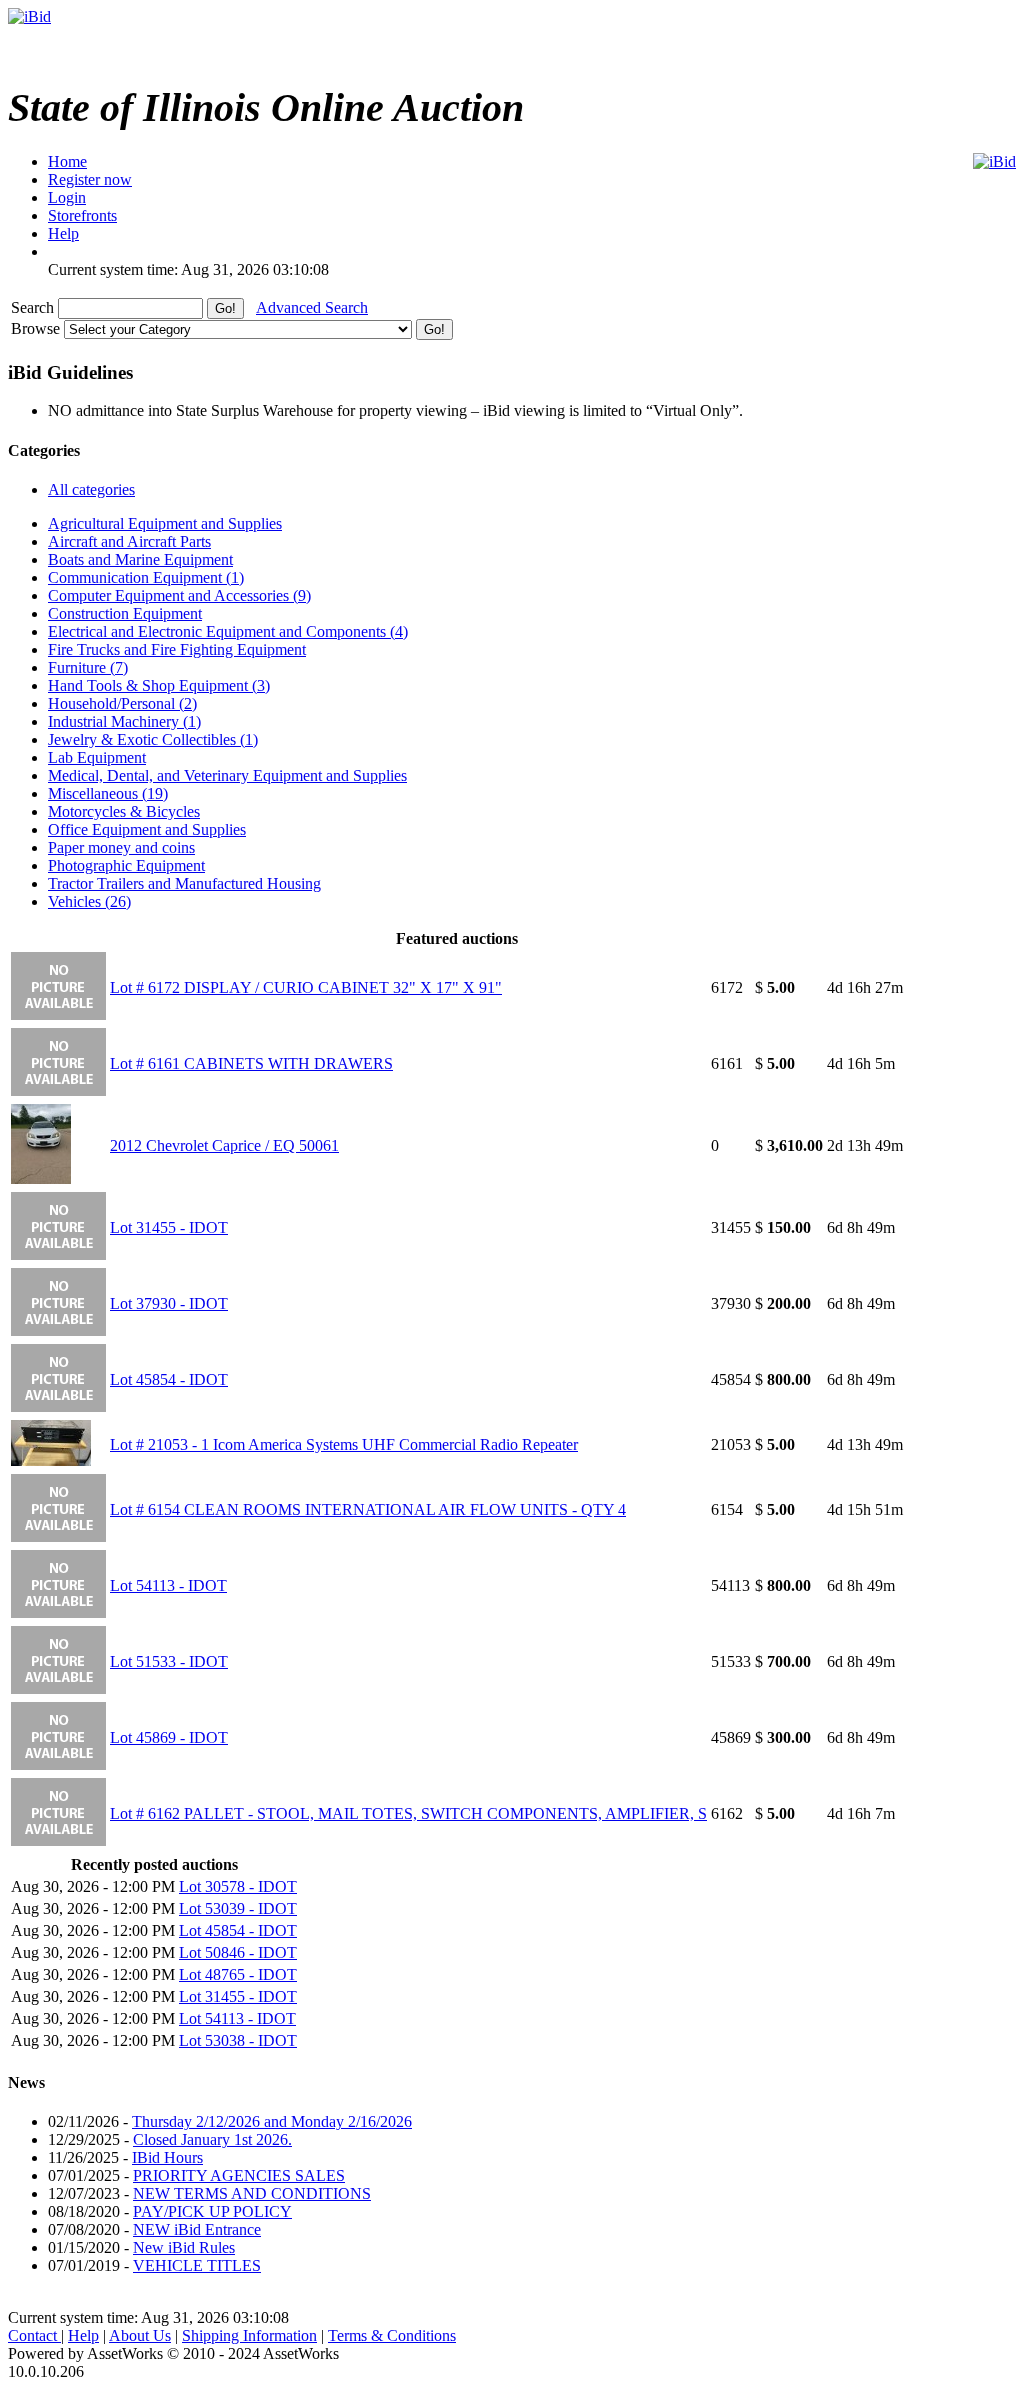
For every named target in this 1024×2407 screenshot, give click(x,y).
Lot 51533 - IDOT (169, 1661)
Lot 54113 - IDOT (168, 1585)
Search (34, 307)
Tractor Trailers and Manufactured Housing (184, 883)
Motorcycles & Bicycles (124, 811)
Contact (34, 2335)
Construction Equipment (125, 613)
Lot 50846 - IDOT (238, 1952)
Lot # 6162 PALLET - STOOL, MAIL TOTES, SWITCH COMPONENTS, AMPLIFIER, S (408, 1813)
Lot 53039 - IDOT (238, 1908)
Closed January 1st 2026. (212, 2139)
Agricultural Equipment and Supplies (165, 523)
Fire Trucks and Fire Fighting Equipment (177, 649)
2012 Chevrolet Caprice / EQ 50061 (224, 1145)
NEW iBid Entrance (197, 2229)
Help (83, 2335)
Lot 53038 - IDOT (238, 2040)
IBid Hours (167, 2157)
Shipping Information (249, 2335)
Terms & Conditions (392, 2335)
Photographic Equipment (126, 865)
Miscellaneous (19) (108, 793)
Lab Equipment (97, 757)
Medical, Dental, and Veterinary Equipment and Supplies (227, 775)
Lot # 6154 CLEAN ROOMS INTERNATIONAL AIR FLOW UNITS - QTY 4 (368, 1509)
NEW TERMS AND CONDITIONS (252, 2193)
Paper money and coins (121, 847)
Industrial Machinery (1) (124, 721)
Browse (37, 328)
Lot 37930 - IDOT (169, 1303)
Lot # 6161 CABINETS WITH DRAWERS (251, 1063)
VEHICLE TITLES (197, 2265)
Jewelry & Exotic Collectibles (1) (153, 739)
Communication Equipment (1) (146, 577)
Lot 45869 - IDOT (169, 1737)
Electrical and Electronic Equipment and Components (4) (228, 631)
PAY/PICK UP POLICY (212, 2211)
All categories (91, 489)
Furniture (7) (88, 667)
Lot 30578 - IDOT (238, 1886)
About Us (140, 2335)
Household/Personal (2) (122, 703)
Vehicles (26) (89, 901)
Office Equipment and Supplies (147, 829)
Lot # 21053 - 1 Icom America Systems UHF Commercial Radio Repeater (344, 1444)
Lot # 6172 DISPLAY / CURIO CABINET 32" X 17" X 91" (306, 987)
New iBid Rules (184, 2247)
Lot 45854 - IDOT (169, 1379)
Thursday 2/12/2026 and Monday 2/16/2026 (272, 2121)
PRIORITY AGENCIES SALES (239, 2175)
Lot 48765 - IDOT (238, 1974)
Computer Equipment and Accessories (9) (179, 595)
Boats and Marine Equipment (140, 559)
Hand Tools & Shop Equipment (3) (159, 685)
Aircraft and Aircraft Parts (129, 541)
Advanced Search (312, 307)
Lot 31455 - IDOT (169, 1227)
